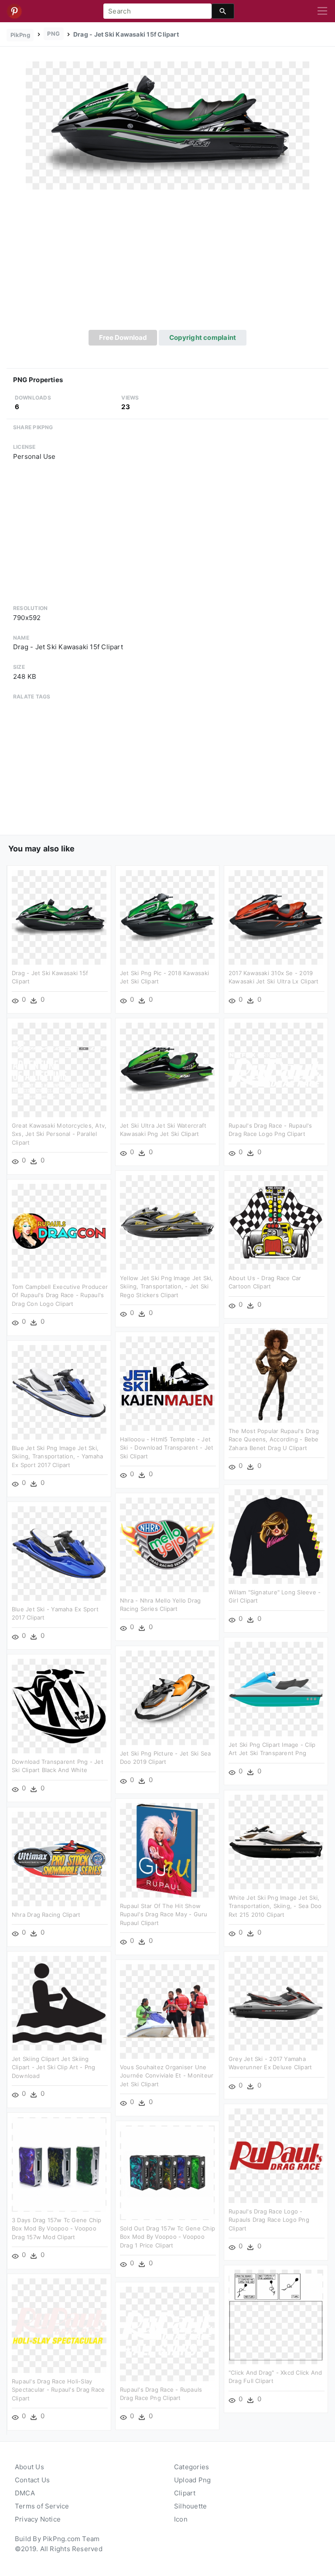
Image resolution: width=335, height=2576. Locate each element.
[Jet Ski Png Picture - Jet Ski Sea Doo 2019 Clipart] (167, 1697)
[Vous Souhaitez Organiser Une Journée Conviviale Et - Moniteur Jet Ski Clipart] (167, 2011)
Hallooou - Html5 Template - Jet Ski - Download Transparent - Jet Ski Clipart (167, 1448)
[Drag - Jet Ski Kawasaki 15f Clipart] (167, 125)
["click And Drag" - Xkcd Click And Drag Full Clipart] (276, 2316)
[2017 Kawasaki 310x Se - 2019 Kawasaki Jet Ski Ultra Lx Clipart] (276, 917)
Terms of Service (42, 2506)
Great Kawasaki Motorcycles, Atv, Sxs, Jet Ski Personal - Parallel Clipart (59, 1134)
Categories (191, 2467)
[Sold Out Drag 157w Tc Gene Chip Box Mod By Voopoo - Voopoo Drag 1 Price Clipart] (167, 2172)
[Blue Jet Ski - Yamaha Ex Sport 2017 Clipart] (59, 1553)
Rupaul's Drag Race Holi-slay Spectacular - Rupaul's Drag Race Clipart (58, 2390)
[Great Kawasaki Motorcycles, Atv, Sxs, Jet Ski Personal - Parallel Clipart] (59, 1069)
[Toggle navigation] (322, 11)
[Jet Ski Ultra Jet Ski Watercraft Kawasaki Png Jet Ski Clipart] (167, 1069)
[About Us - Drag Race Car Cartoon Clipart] (276, 1222)
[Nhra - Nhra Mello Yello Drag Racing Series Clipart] (167, 1544)
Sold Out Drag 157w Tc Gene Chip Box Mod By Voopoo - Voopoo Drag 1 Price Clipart (167, 2237)
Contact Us (32, 2480)
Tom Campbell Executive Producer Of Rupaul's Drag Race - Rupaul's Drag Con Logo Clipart (60, 1295)
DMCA (25, 2493)
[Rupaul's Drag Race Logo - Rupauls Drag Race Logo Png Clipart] (276, 2155)
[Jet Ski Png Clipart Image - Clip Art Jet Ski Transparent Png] (276, 1688)
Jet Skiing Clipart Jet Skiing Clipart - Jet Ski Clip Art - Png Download (53, 2067)
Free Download (123, 337)
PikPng (20, 35)
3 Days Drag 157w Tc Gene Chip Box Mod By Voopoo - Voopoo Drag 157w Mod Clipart (57, 2229)
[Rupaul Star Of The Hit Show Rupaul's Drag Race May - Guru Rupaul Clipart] (167, 1849)
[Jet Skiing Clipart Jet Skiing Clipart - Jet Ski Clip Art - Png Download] (59, 2002)
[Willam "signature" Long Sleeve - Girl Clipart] (276, 1536)
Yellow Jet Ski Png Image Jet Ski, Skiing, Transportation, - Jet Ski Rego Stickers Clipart (166, 1286)
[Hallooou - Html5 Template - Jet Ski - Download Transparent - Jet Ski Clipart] (167, 1383)
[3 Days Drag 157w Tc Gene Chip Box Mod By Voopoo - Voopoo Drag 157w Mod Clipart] (59, 2164)
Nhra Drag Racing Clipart (46, 1915)
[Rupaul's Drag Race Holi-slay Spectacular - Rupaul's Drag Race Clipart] (59, 2325)
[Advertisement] (167, 264)
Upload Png (192, 2480)
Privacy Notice (38, 2519)
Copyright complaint (203, 337)
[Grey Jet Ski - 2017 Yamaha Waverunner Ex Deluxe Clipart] (276, 2002)
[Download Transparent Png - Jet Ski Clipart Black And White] (59, 1705)
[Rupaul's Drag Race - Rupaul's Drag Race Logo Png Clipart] (276, 1069)
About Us (29, 2467)
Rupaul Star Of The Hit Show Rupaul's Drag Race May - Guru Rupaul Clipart (164, 1914)
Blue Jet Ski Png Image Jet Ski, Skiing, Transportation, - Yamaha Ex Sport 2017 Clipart (57, 1456)
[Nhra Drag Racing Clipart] (59, 1858)
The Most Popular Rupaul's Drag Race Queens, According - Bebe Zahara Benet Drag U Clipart (274, 1439)
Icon (181, 2519)
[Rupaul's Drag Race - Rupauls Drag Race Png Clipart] (167, 2333)
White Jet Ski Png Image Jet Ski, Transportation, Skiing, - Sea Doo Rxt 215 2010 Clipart (275, 1906)
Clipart (185, 2493)
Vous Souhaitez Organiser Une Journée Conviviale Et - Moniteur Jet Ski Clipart (167, 2076)
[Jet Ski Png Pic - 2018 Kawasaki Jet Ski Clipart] (167, 917)
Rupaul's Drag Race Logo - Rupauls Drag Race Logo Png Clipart (269, 2220)
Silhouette (190, 2506)
